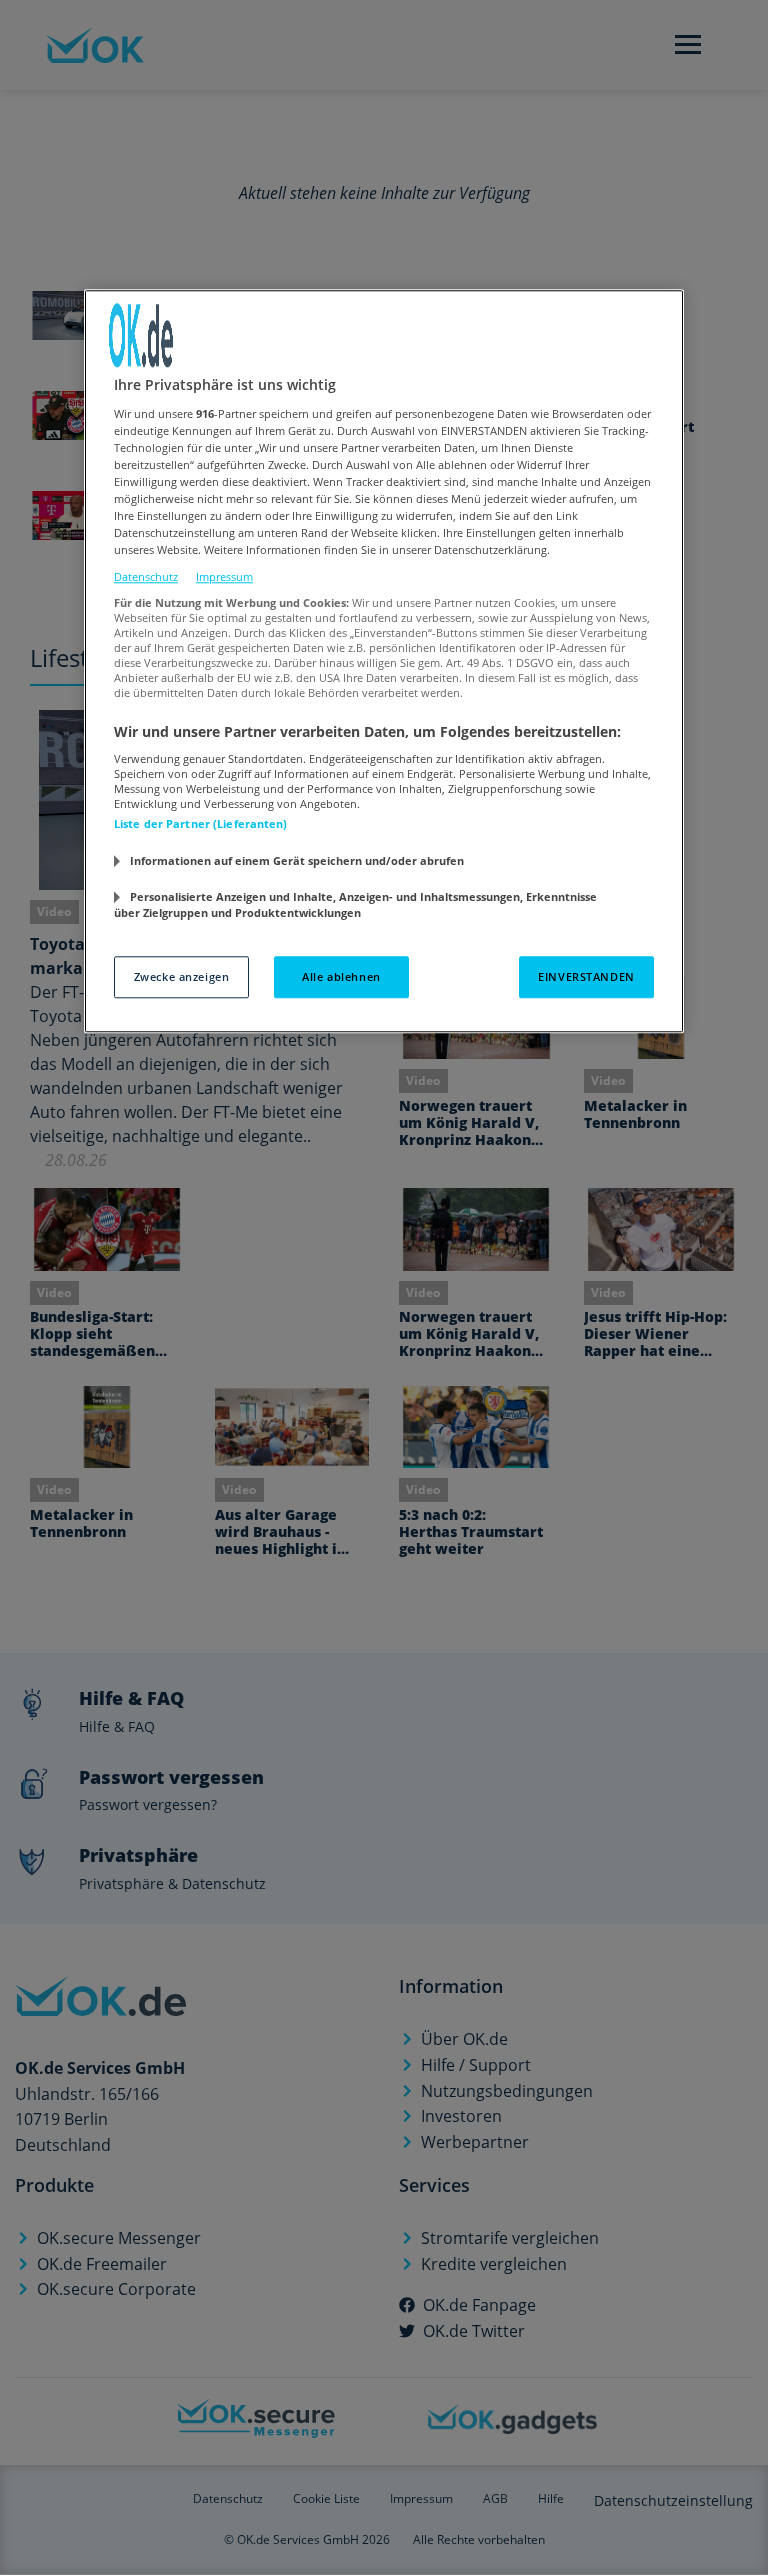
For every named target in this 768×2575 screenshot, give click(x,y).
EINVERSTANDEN (586, 976)
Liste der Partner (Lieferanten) (201, 824)
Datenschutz (146, 577)
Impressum (224, 577)
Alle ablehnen (341, 976)
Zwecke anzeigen (182, 976)
